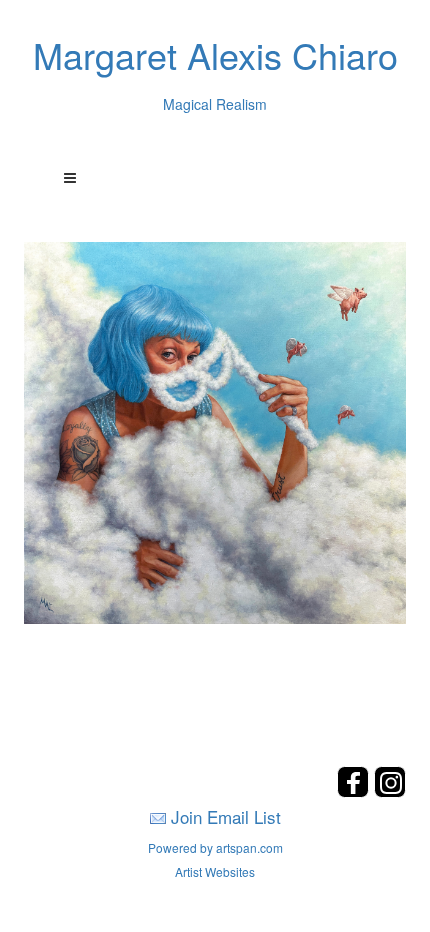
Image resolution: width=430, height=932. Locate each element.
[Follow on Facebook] (355, 791)
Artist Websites (215, 871)
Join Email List (226, 816)
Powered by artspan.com (215, 847)
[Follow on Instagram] (390, 791)
